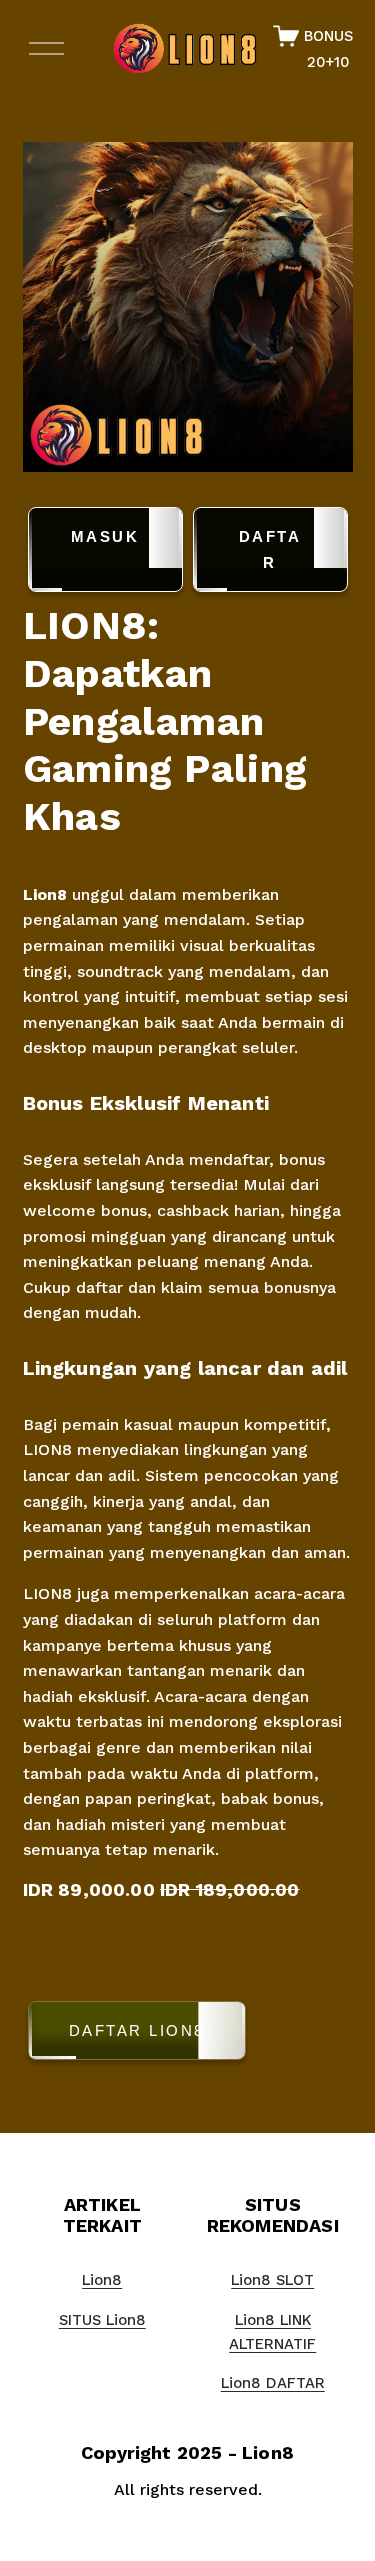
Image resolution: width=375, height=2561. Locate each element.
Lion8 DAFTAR (273, 2383)
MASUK (105, 536)
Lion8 (45, 894)
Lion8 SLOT (272, 2280)
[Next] (322, 307)
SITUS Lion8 (102, 2320)
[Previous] (53, 307)
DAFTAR (270, 549)
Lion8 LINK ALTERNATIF (272, 2332)
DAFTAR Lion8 (137, 2030)
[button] (188, 2034)
